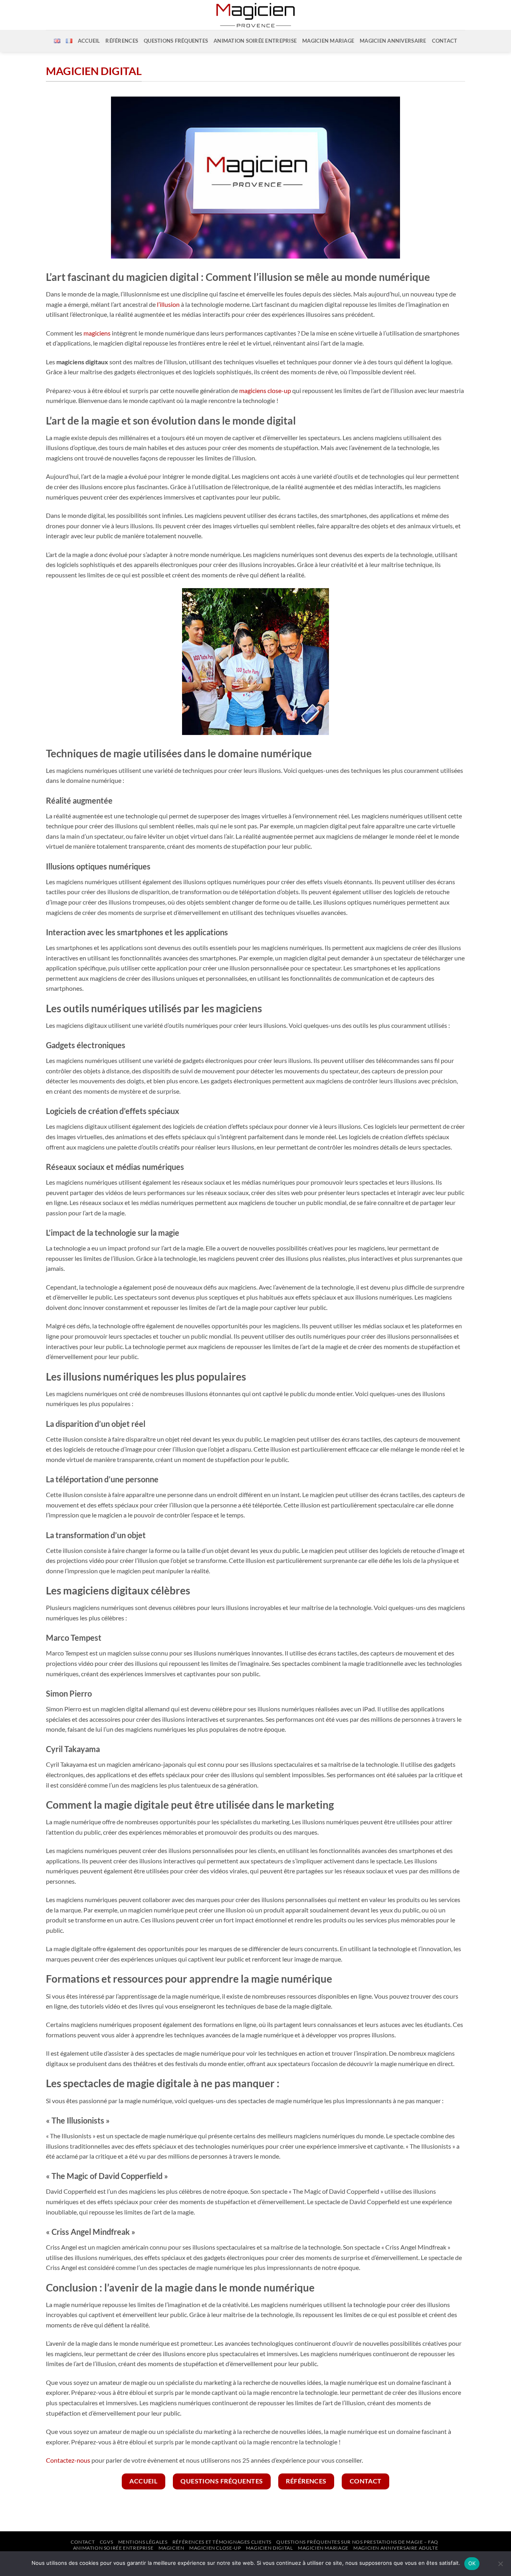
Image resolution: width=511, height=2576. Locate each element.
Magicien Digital (269, 2548)
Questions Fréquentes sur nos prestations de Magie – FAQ (357, 2542)
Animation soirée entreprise (255, 41)
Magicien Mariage (328, 41)
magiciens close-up (265, 390)
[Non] (500, 2566)
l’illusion (168, 304)
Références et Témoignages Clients (222, 2542)
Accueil (89, 41)
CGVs (106, 2542)
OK (472, 2563)
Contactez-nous (68, 2460)
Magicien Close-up (215, 2548)
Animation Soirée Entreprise (113, 2548)
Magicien (171, 2548)
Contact (445, 41)
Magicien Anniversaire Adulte (396, 2548)
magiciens (97, 333)
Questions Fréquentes (176, 41)
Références (122, 41)
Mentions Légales (143, 2542)
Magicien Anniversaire (393, 41)
